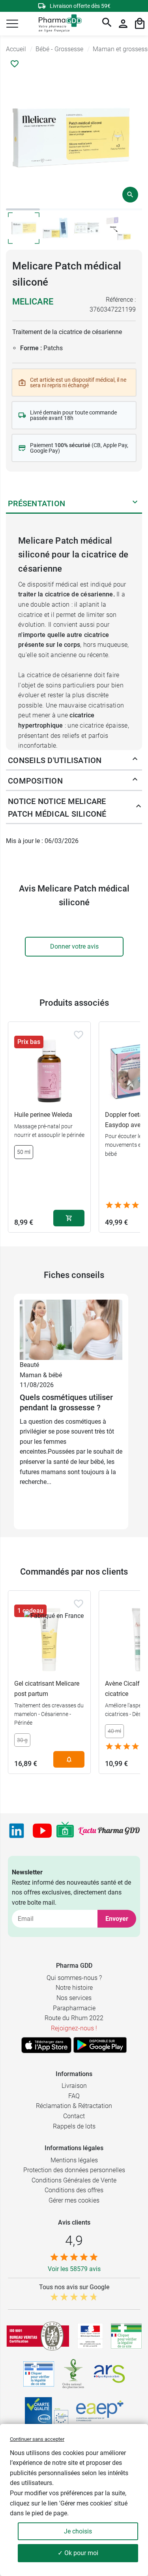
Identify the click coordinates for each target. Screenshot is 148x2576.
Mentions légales (74, 2160)
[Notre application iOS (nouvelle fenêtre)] (46, 2045)
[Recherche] (107, 24)
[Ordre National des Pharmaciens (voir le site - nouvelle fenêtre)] (74, 2374)
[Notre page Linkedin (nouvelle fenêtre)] (17, 1831)
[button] (12, 24)
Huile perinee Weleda (43, 1115)
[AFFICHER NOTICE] (137, 808)
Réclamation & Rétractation (74, 2106)
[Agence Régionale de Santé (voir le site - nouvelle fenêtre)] (109, 2374)
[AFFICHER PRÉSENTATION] (135, 503)
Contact (74, 2116)
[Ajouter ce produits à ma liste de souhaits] (15, 64)
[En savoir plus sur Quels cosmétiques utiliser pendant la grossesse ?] (71, 1329)
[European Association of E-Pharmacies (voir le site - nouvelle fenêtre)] (100, 2411)
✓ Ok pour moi (78, 2553)
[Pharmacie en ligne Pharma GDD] (57, 24)
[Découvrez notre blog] (109, 1831)
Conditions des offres (74, 2190)
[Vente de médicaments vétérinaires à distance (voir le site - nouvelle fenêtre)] (39, 2374)
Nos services (74, 1998)
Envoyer (117, 1919)
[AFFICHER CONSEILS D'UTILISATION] (135, 760)
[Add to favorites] (79, 1035)
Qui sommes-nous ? (74, 1978)
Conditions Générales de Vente (74, 2180)
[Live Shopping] (65, 1831)
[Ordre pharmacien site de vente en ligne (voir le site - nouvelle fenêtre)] (126, 2336)
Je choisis (78, 2531)
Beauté (29, 1365)
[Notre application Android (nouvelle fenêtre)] (100, 2045)
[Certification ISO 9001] (38, 2336)
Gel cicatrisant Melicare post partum (47, 1689)
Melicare (33, 302)
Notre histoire (74, 1988)
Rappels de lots (74, 2126)
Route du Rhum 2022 (74, 2018)
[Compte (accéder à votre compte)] (123, 24)
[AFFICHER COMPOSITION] (135, 781)
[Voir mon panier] (140, 24)
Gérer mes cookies (74, 2200)
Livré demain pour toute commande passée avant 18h (73, 415)
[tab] (23, 209)
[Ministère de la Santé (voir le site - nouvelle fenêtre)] (90, 2336)
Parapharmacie (74, 2008)
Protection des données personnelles (74, 2170)
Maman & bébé (41, 1375)
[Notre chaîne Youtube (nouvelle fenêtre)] (42, 1831)
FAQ (74, 2096)
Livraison (74, 2086)
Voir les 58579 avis (74, 2269)
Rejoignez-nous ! (74, 2028)
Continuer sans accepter (37, 2439)
